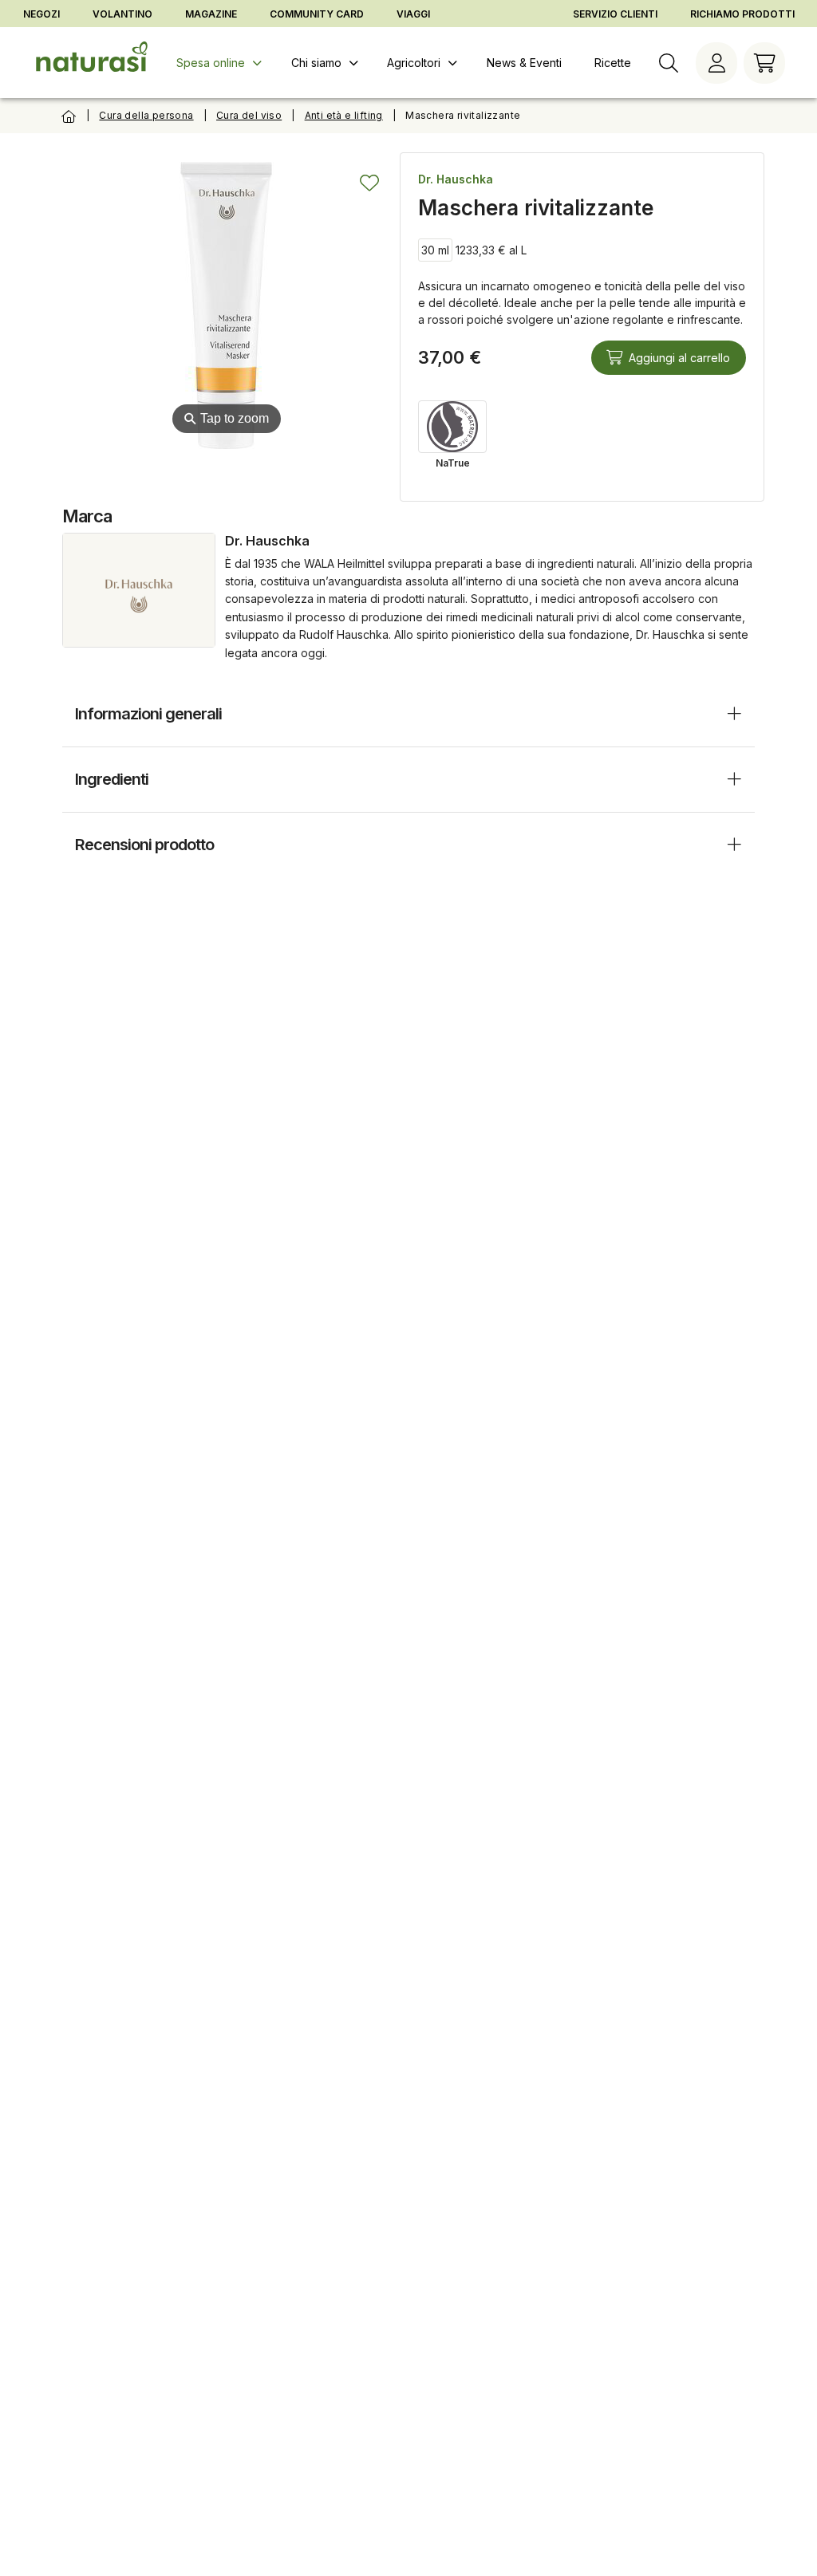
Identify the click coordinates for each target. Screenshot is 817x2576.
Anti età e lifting (344, 115)
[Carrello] (764, 63)
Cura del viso (249, 115)
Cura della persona (146, 115)
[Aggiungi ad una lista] (369, 183)
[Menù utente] (716, 63)
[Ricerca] (669, 63)
